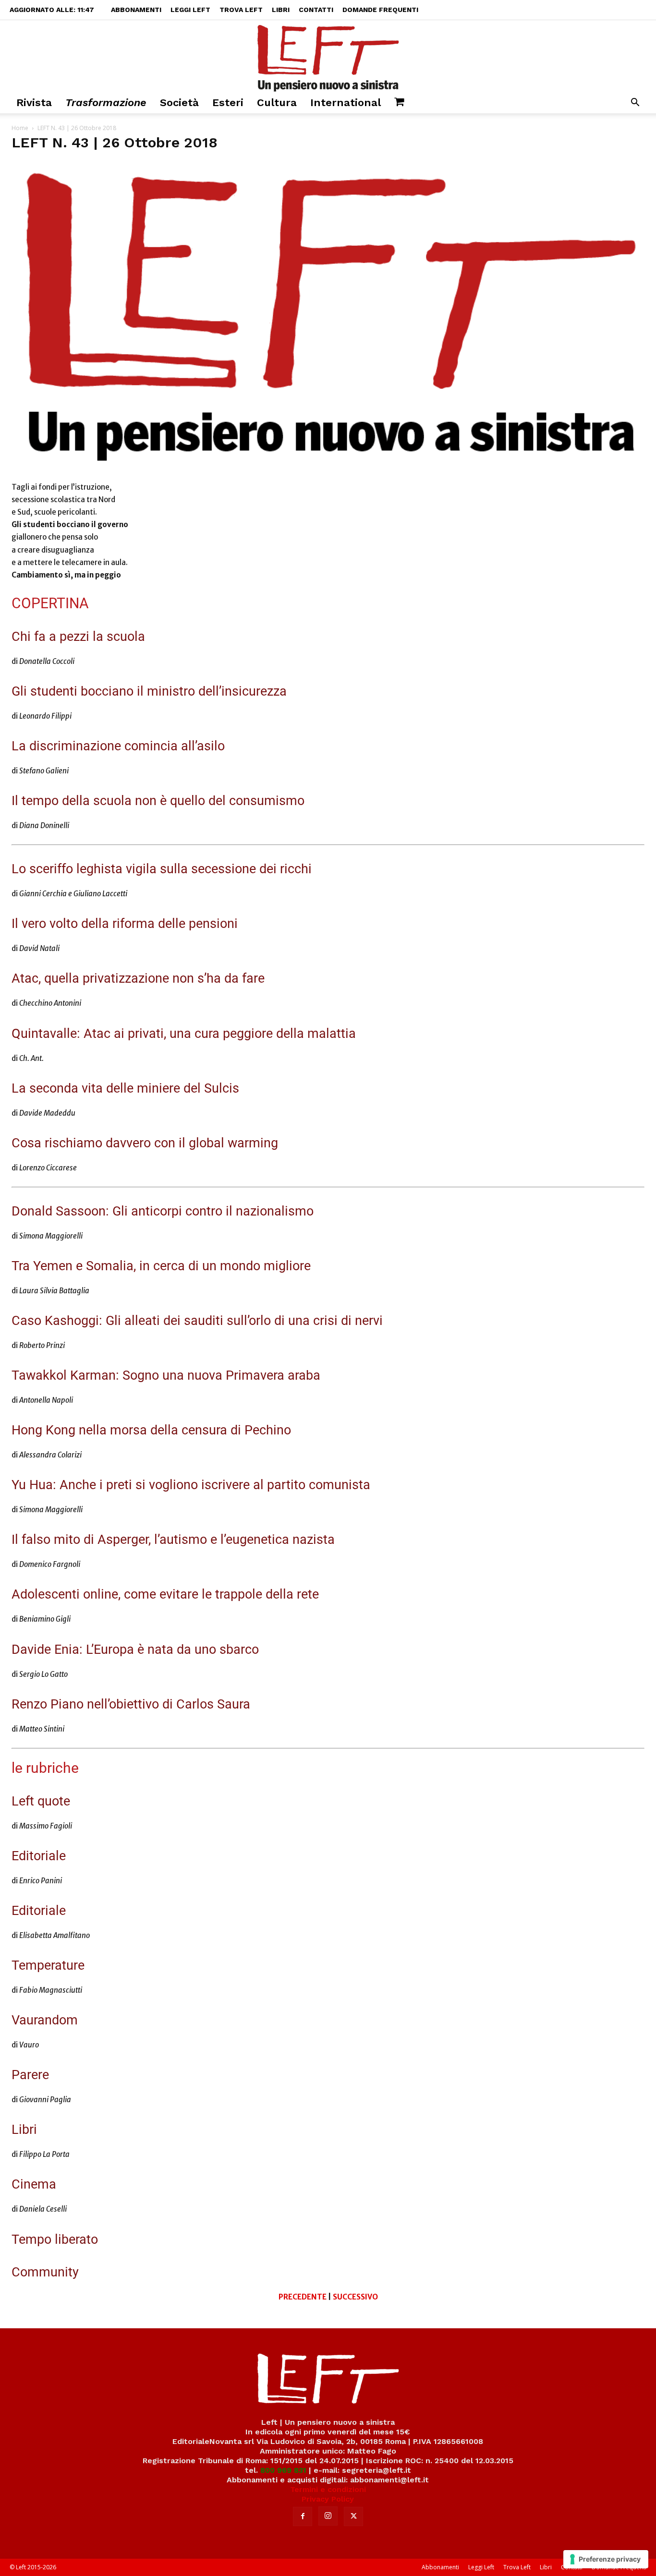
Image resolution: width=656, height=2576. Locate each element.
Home (20, 128)
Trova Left (241, 10)
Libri (281, 10)
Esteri (228, 102)
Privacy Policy (328, 2499)
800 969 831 (283, 2470)
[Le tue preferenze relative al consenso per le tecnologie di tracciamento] (606, 2559)
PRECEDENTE (303, 2297)
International (346, 102)
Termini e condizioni (328, 2489)
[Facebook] (303, 2516)
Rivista (34, 102)
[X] (353, 2516)
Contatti (316, 10)
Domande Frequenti (380, 10)
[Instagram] (328, 2516)
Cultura (277, 102)
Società (179, 102)
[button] (635, 103)
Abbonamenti (136, 10)
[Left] (328, 56)
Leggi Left (190, 10)
